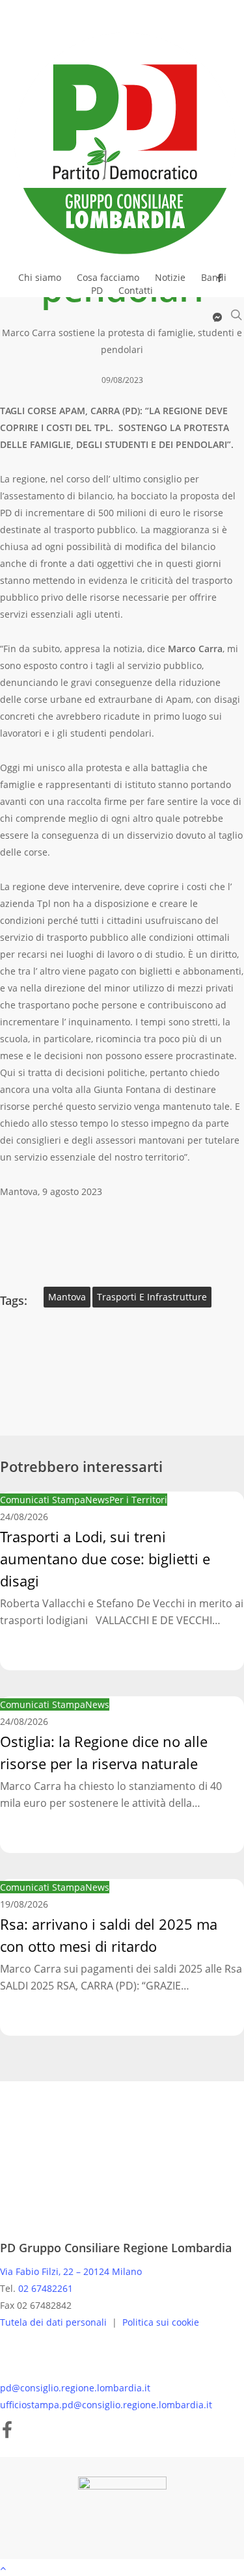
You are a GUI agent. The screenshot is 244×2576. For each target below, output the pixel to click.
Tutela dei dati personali (55, 2322)
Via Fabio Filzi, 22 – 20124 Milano (71, 2271)
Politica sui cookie (161, 2322)
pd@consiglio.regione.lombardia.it (75, 2388)
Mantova (67, 1297)
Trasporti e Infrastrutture (152, 1297)
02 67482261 (46, 2288)
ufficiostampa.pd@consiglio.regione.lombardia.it (106, 2405)
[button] (122, 2568)
